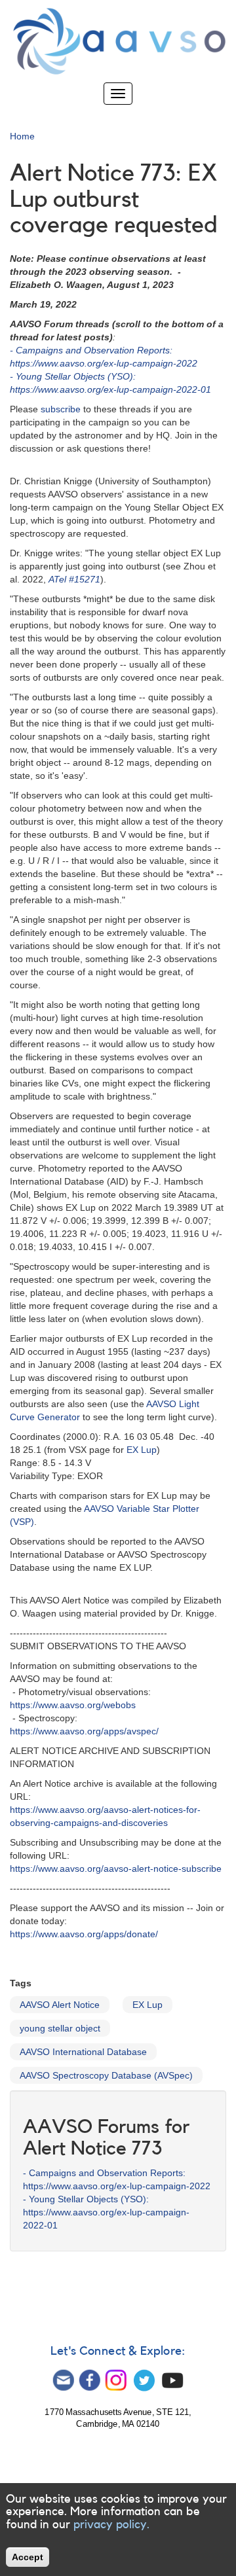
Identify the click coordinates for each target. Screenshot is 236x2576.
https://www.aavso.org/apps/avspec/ (84, 1731)
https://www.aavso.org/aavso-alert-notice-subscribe (116, 1869)
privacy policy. (111, 2524)
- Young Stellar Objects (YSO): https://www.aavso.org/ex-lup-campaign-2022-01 (106, 2212)
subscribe (61, 409)
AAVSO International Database (83, 2052)
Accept (28, 2557)
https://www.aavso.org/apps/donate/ (84, 1934)
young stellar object (60, 2028)
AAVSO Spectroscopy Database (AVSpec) (106, 2075)
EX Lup (142, 1450)
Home (22, 136)
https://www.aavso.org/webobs (73, 1705)
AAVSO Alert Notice (60, 2005)
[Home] (118, 41)
